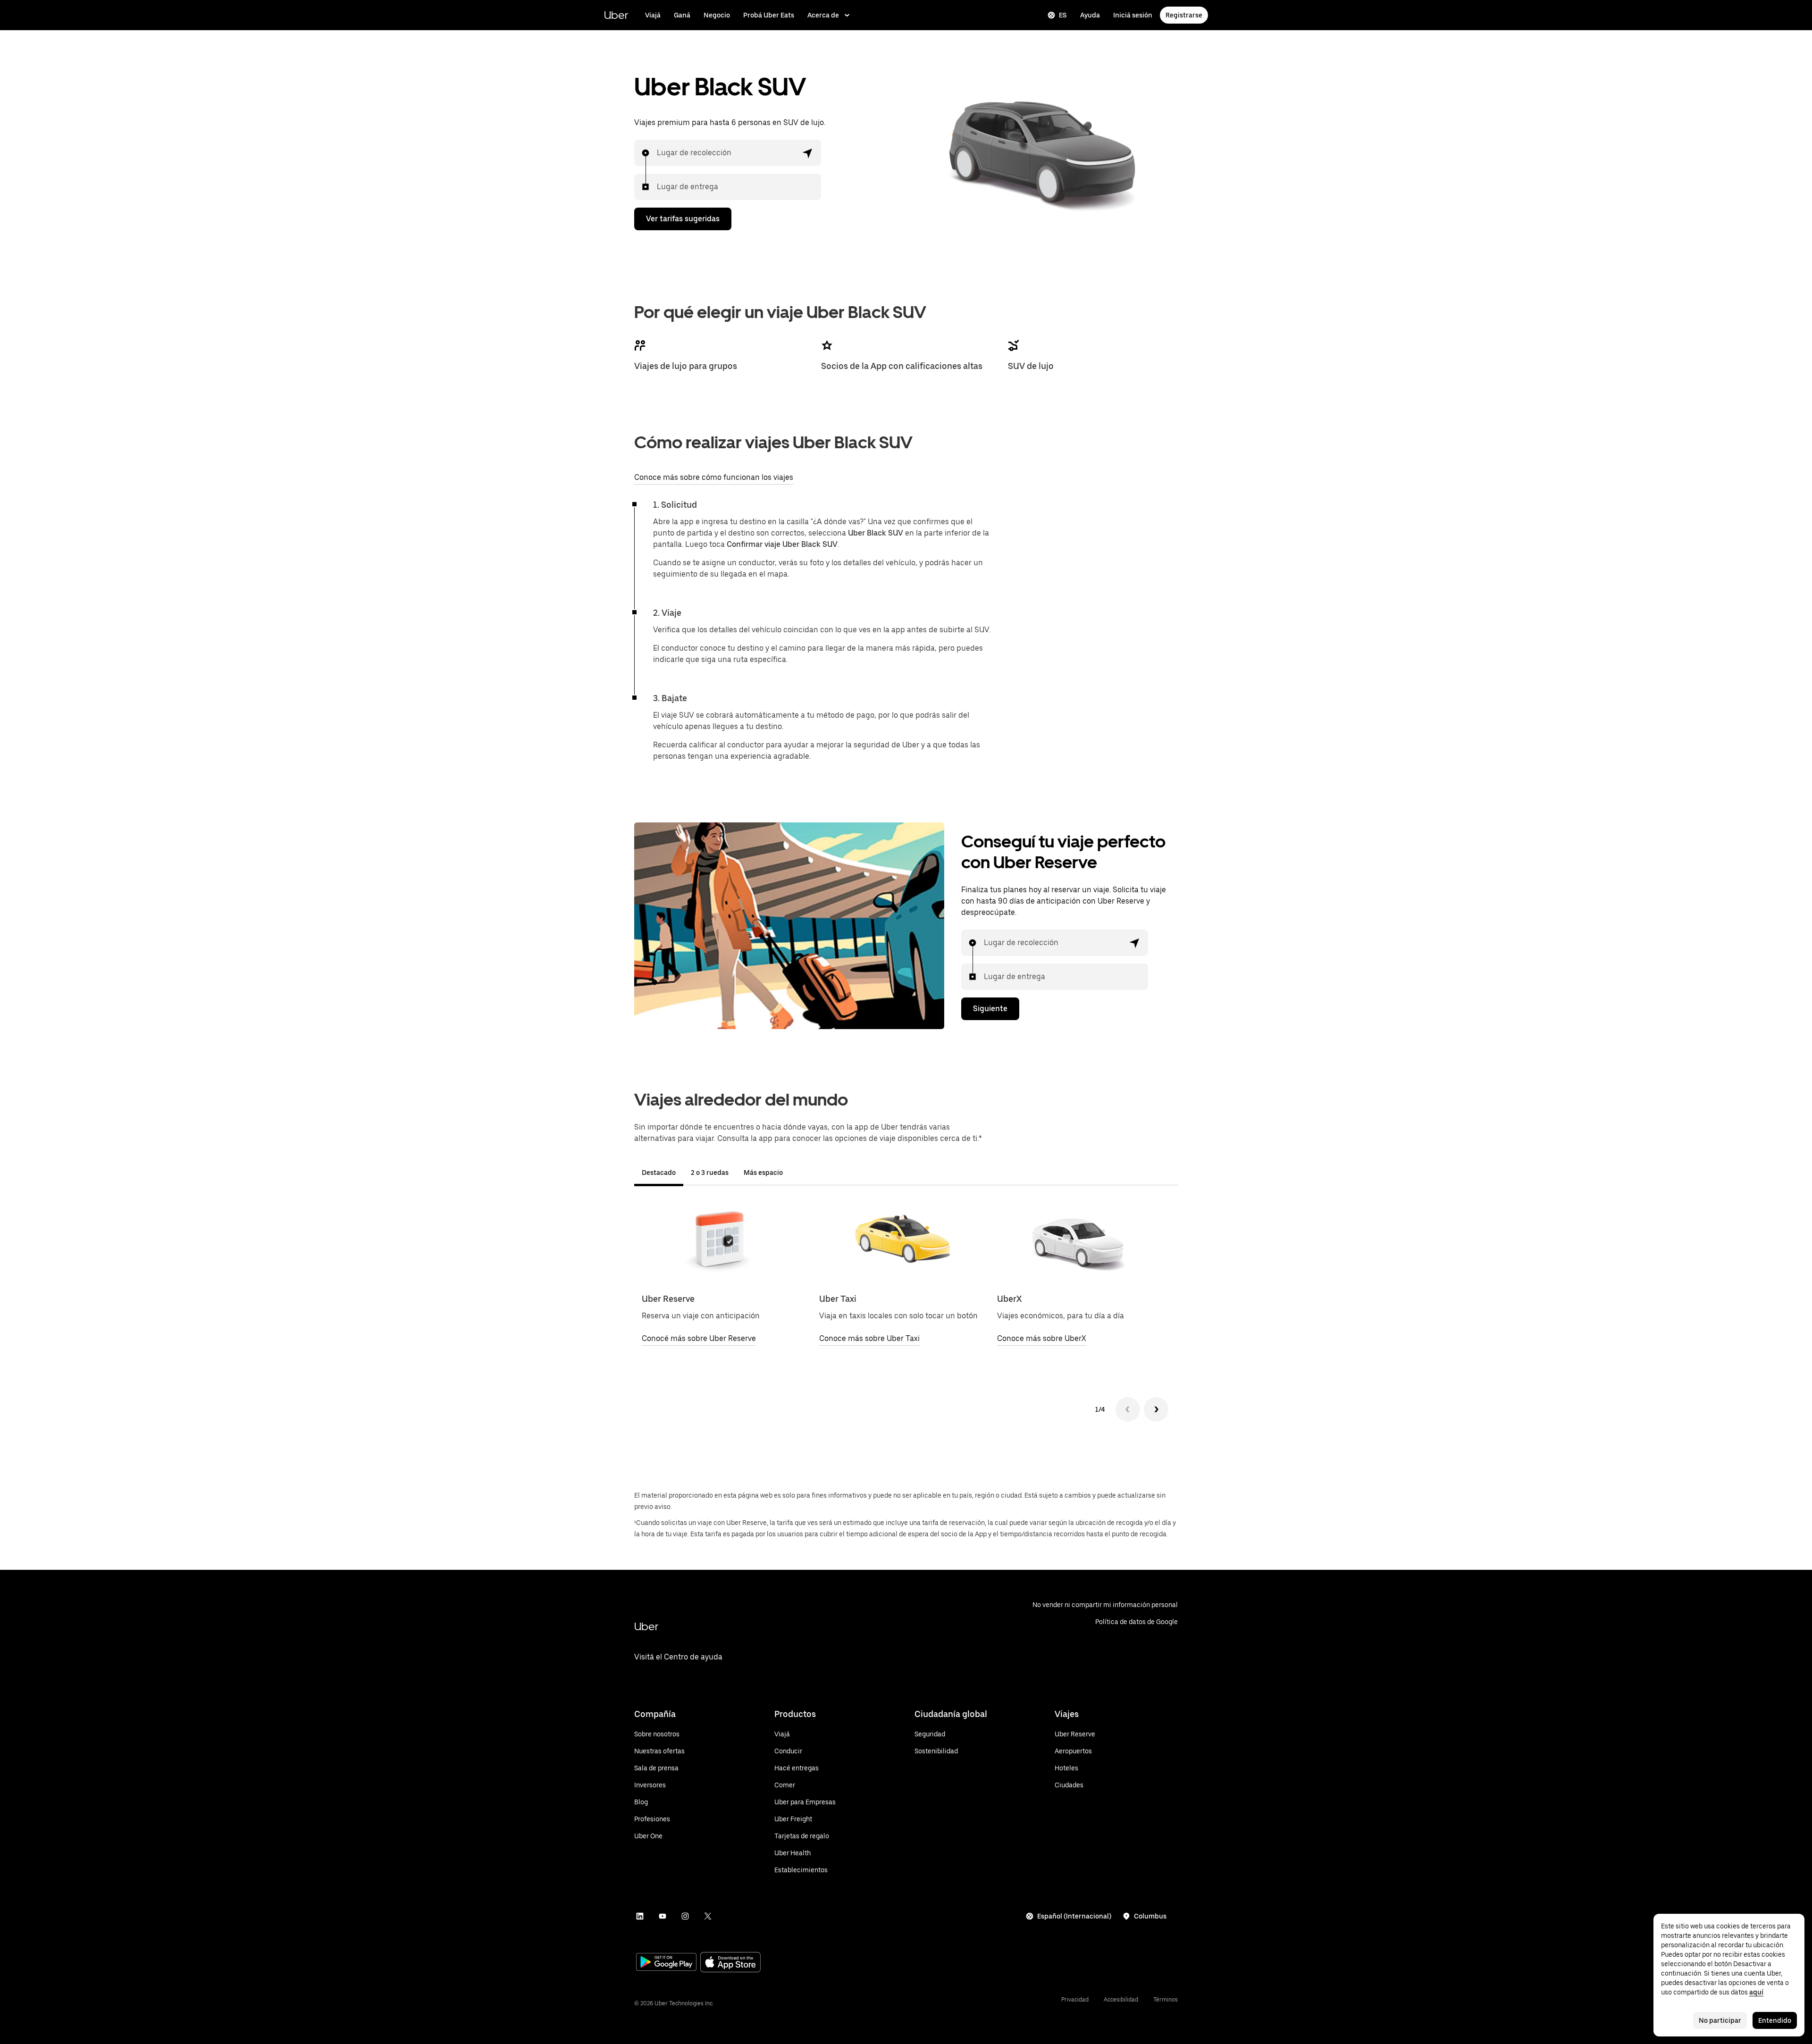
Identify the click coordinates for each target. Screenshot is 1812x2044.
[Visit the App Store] (730, 1963)
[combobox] (657, 153)
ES (1063, 15)
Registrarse (1184, 15)
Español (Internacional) (1074, 1916)
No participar (1720, 2020)
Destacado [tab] (659, 1173)
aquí (1756, 1992)
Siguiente (990, 1009)
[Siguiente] (1156, 1409)
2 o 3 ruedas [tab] (710, 1173)
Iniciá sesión (1133, 15)
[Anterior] (1128, 1409)
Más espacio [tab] (763, 1173)
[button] (808, 153)
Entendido (1775, 2020)
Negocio (717, 15)
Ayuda (1090, 15)
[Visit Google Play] (666, 1963)
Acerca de (823, 15)
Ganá (682, 15)
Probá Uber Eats (769, 15)
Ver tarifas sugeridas (683, 219)
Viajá (653, 15)
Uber (616, 15)
